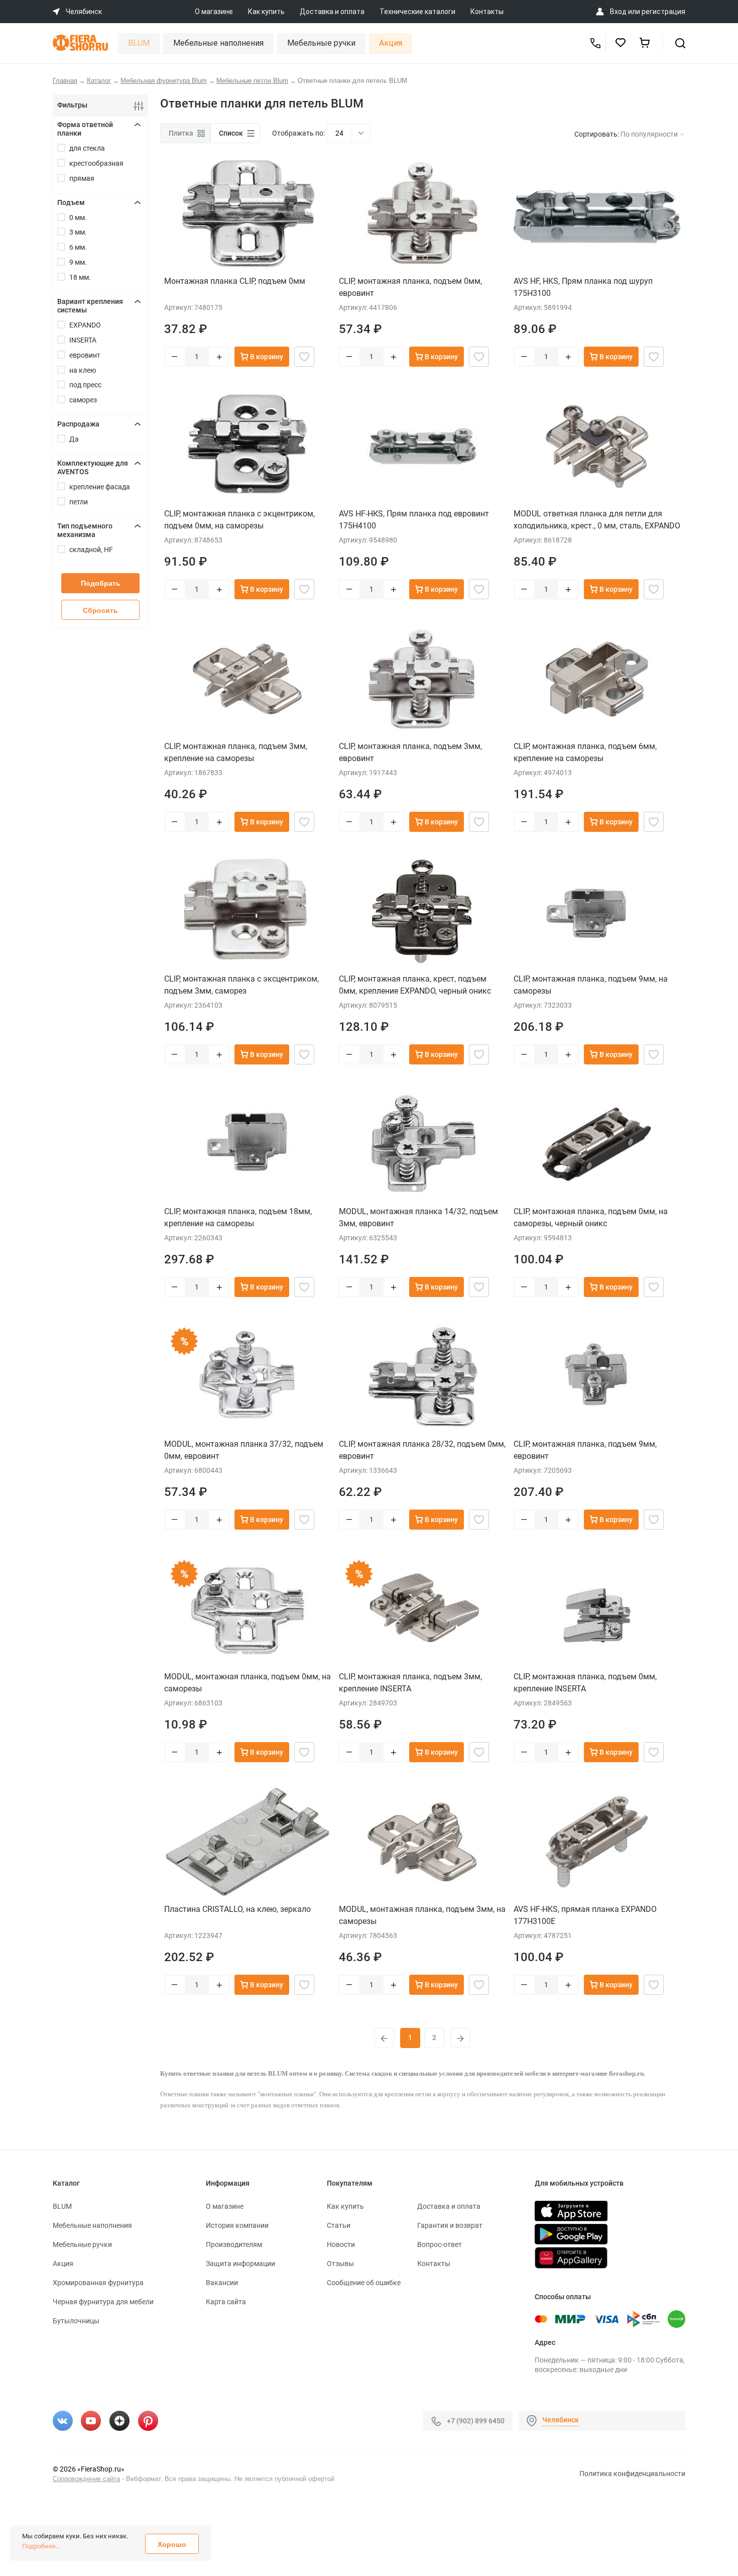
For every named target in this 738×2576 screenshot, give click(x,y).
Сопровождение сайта (86, 2479)
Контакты (487, 12)
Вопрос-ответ (440, 2244)
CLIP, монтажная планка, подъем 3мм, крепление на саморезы (236, 752)
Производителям (234, 2244)
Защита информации (240, 2264)
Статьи (339, 2225)
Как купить (266, 12)
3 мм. (78, 232)
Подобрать (101, 583)
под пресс (85, 385)
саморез (83, 400)
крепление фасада (100, 487)
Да (74, 439)
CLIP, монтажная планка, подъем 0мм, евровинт (410, 287)
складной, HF (91, 550)
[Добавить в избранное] (304, 357)
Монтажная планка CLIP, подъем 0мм (235, 281)
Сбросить (100, 610)
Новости (341, 2244)
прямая (82, 178)
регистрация (663, 12)
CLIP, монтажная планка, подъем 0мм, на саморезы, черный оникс (591, 1217)
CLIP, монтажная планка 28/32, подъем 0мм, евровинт (422, 1450)
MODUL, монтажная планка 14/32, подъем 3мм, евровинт (418, 1217)
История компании (237, 2225)
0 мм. (78, 218)
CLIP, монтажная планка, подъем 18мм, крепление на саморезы (238, 1217)
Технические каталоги (417, 12)
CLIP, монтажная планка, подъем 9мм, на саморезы (591, 985)
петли (79, 502)
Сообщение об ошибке (364, 2283)
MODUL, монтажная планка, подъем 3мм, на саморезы (422, 1915)
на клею (83, 370)
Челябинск (561, 2420)
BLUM (139, 43)
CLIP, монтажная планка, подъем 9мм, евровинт (585, 1450)
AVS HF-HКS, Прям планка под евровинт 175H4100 (414, 520)
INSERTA (83, 340)
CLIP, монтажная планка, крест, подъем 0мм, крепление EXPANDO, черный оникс (415, 985)
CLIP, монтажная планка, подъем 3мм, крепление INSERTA (410, 1683)
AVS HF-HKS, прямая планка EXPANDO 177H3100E (585, 1915)
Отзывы (340, 2264)
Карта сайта (226, 2302)
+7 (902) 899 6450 (476, 2421)
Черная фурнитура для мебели (103, 2302)
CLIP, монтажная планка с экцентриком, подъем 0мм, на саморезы (239, 520)
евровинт (85, 355)
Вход (618, 12)
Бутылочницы (76, 2321)
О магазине (214, 12)
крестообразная (96, 163)
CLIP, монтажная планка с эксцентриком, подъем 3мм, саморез (241, 985)
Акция (391, 43)
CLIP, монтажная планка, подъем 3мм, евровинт (410, 752)
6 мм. (78, 247)
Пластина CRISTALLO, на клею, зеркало (237, 1909)
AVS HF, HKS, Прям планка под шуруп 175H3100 (583, 287)
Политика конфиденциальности (632, 2474)
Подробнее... (41, 2546)
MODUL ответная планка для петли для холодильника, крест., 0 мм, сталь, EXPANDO (597, 520)
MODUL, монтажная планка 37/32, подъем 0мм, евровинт (244, 1450)
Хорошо (172, 2544)
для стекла (87, 148)
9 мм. (78, 262)
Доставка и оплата (332, 12)
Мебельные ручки (321, 43)
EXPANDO (85, 325)
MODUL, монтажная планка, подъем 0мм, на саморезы (248, 1683)
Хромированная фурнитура (98, 2283)
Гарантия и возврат (450, 2225)
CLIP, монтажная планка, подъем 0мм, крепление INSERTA (585, 1683)
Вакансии (222, 2283)
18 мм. (80, 277)
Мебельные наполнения (218, 43)
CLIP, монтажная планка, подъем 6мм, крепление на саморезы (585, 752)
